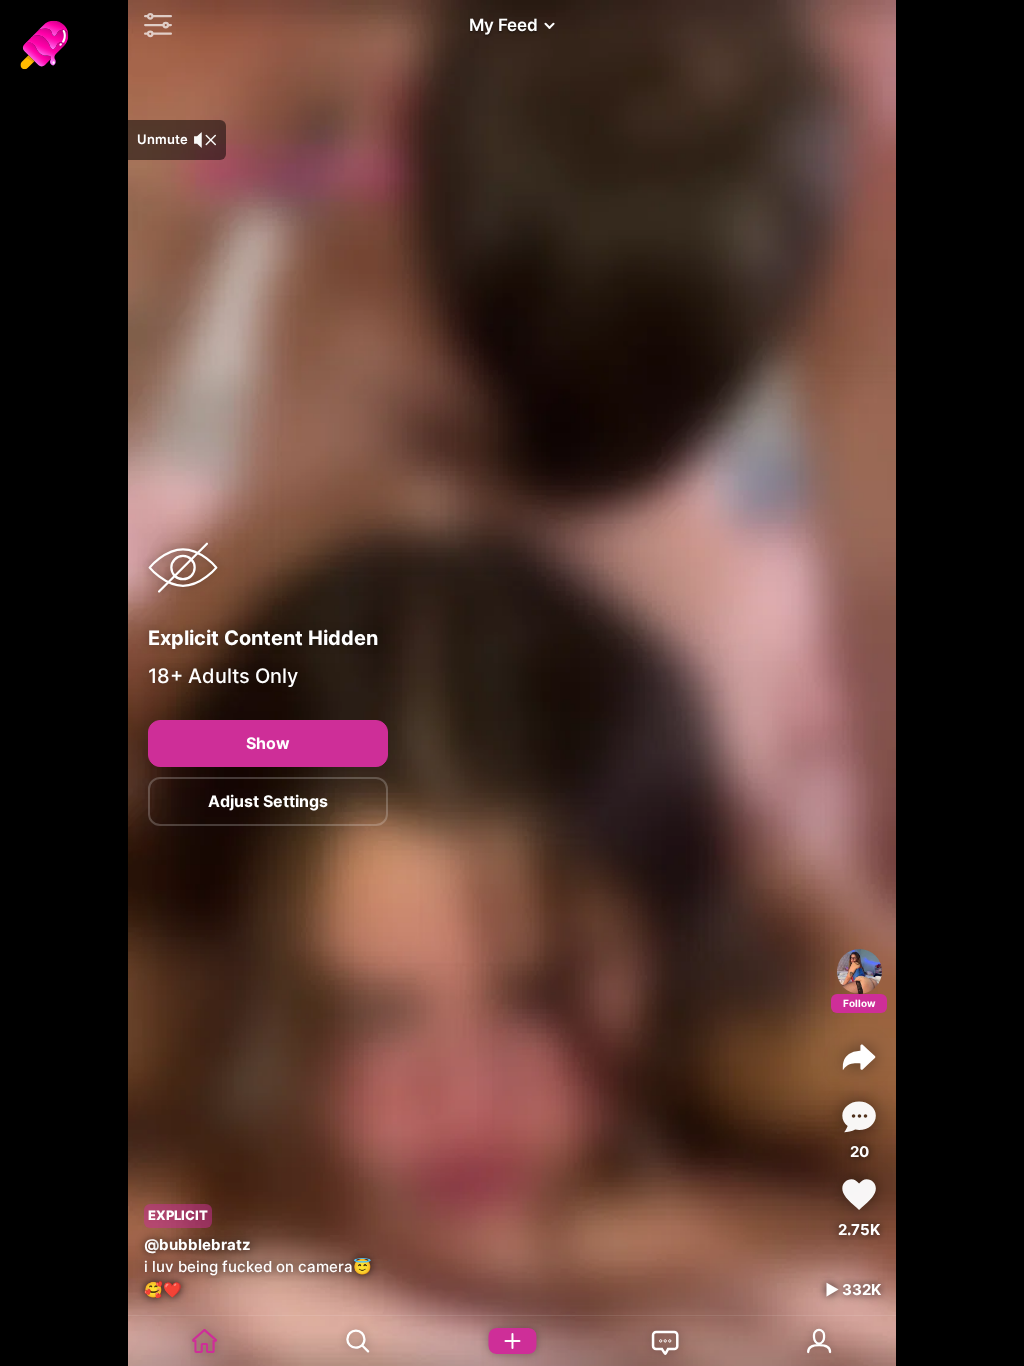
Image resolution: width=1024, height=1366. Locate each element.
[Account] (820, 1341)
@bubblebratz (197, 1244)
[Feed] (205, 1341)
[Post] (512, 1341)
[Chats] (666, 1341)
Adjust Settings (268, 801)
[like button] (859, 1194)
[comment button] (859, 1116)
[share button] (859, 1057)
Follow (859, 1003)
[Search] (359, 1341)
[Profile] (859, 971)
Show (268, 743)
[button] (153, 25)
